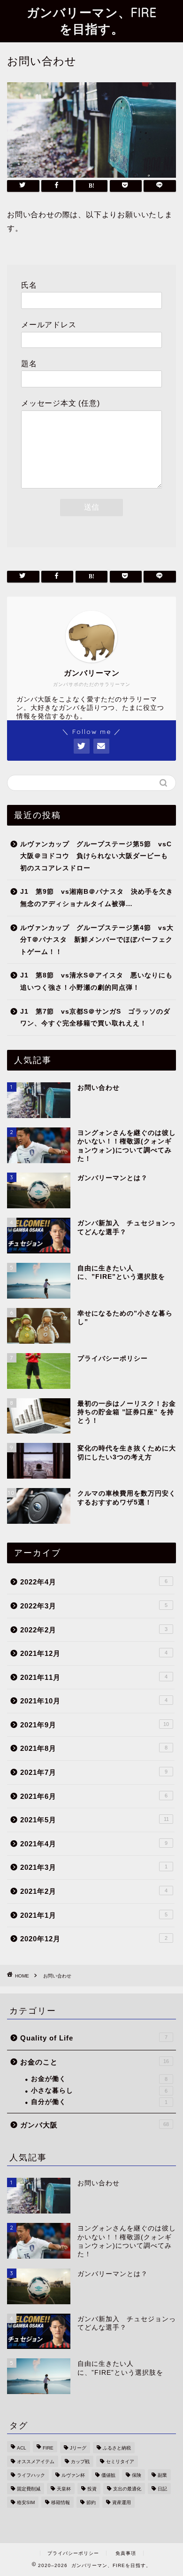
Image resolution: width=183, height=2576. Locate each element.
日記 (162, 2489)
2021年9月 (95, 1725)
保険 (137, 2475)
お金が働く (99, 2079)
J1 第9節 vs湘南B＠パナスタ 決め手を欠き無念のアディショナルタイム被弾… (97, 898)
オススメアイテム (36, 2462)
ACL (22, 2448)
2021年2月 (94, 1891)
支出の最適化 (127, 2489)
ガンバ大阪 (95, 2125)
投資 (92, 2489)
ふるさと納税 (117, 2448)
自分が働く (99, 2102)
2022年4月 (94, 1582)
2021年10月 (94, 1701)
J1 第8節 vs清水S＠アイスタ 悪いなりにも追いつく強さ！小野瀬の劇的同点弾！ (96, 981)
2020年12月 (94, 1939)
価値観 (108, 2475)
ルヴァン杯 (73, 2475)
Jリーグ (78, 2448)
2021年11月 (94, 1677)
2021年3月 (94, 1867)
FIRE (48, 2448)
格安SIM (26, 2502)
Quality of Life (94, 2038)
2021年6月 (94, 1796)
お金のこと (95, 2062)
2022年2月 (94, 1630)
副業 (162, 2475)
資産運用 (122, 2502)
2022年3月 (94, 1606)
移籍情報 (61, 2502)
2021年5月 (95, 1820)
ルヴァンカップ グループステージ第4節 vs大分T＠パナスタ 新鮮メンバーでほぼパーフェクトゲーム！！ (97, 940)
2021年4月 (94, 1844)
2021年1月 (94, 1915)
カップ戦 (80, 2462)
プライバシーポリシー (73, 2553)
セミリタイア (120, 2462)
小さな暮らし (99, 2091)
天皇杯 (64, 2489)
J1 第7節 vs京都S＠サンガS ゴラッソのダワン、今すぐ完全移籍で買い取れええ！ (95, 1018)
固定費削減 (29, 2489)
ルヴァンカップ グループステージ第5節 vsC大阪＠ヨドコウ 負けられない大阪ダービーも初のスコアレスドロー (96, 856)
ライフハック (31, 2475)
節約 (91, 2502)
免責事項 (126, 2553)
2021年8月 (94, 1748)
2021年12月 (94, 1653)
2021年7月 (94, 1772)
